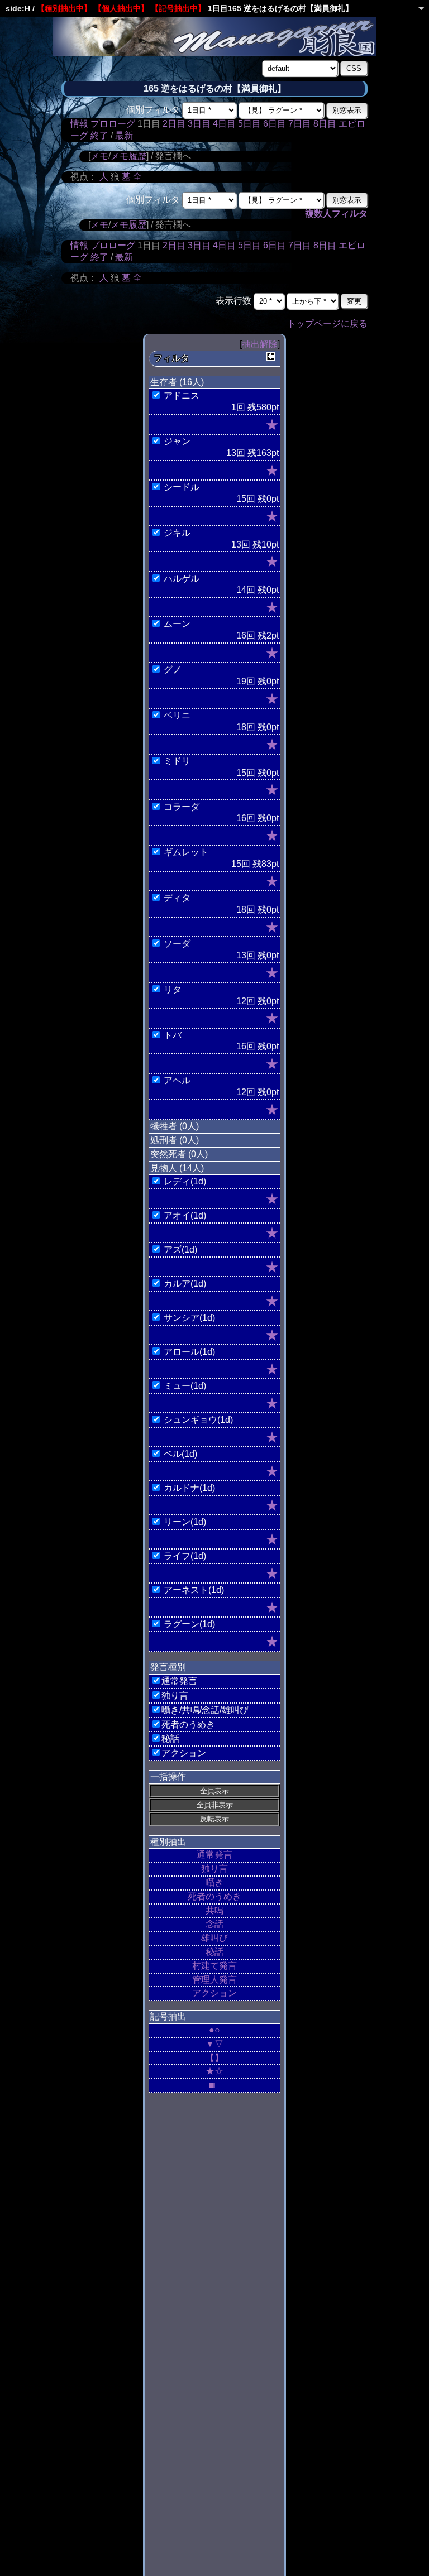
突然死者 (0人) (179, 1154)
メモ (99, 156)
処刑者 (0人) (175, 1140)
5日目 (249, 124)
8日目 (325, 124)
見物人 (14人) (177, 1168)
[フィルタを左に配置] (271, 357)
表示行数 (233, 301)
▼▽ (214, 2044)
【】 (214, 2058)
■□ (214, 2085)
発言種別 (168, 1667)
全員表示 (214, 1791)
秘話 (214, 1952)
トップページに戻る (327, 323)
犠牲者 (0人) (175, 1126)
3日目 (199, 124)
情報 (79, 124)
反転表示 (214, 1819)
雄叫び (214, 1938)
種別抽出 (168, 1842)
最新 (124, 135)
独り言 (214, 1869)
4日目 (224, 124)
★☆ (214, 2071)
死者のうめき (214, 1896)
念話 (214, 1924)
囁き (214, 1882)
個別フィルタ (153, 110)
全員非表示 (215, 1805)
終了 (99, 135)
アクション (214, 1993)
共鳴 (214, 1910)
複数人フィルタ (336, 214)
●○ (214, 2030)
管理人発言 (214, 1980)
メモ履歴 (128, 156)
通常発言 (214, 1855)
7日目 (300, 124)
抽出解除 (260, 344)
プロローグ (113, 124)
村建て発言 (214, 1966)
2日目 (174, 124)
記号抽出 (168, 2016)
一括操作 (168, 1776)
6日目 (275, 124)
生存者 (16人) (177, 382)
